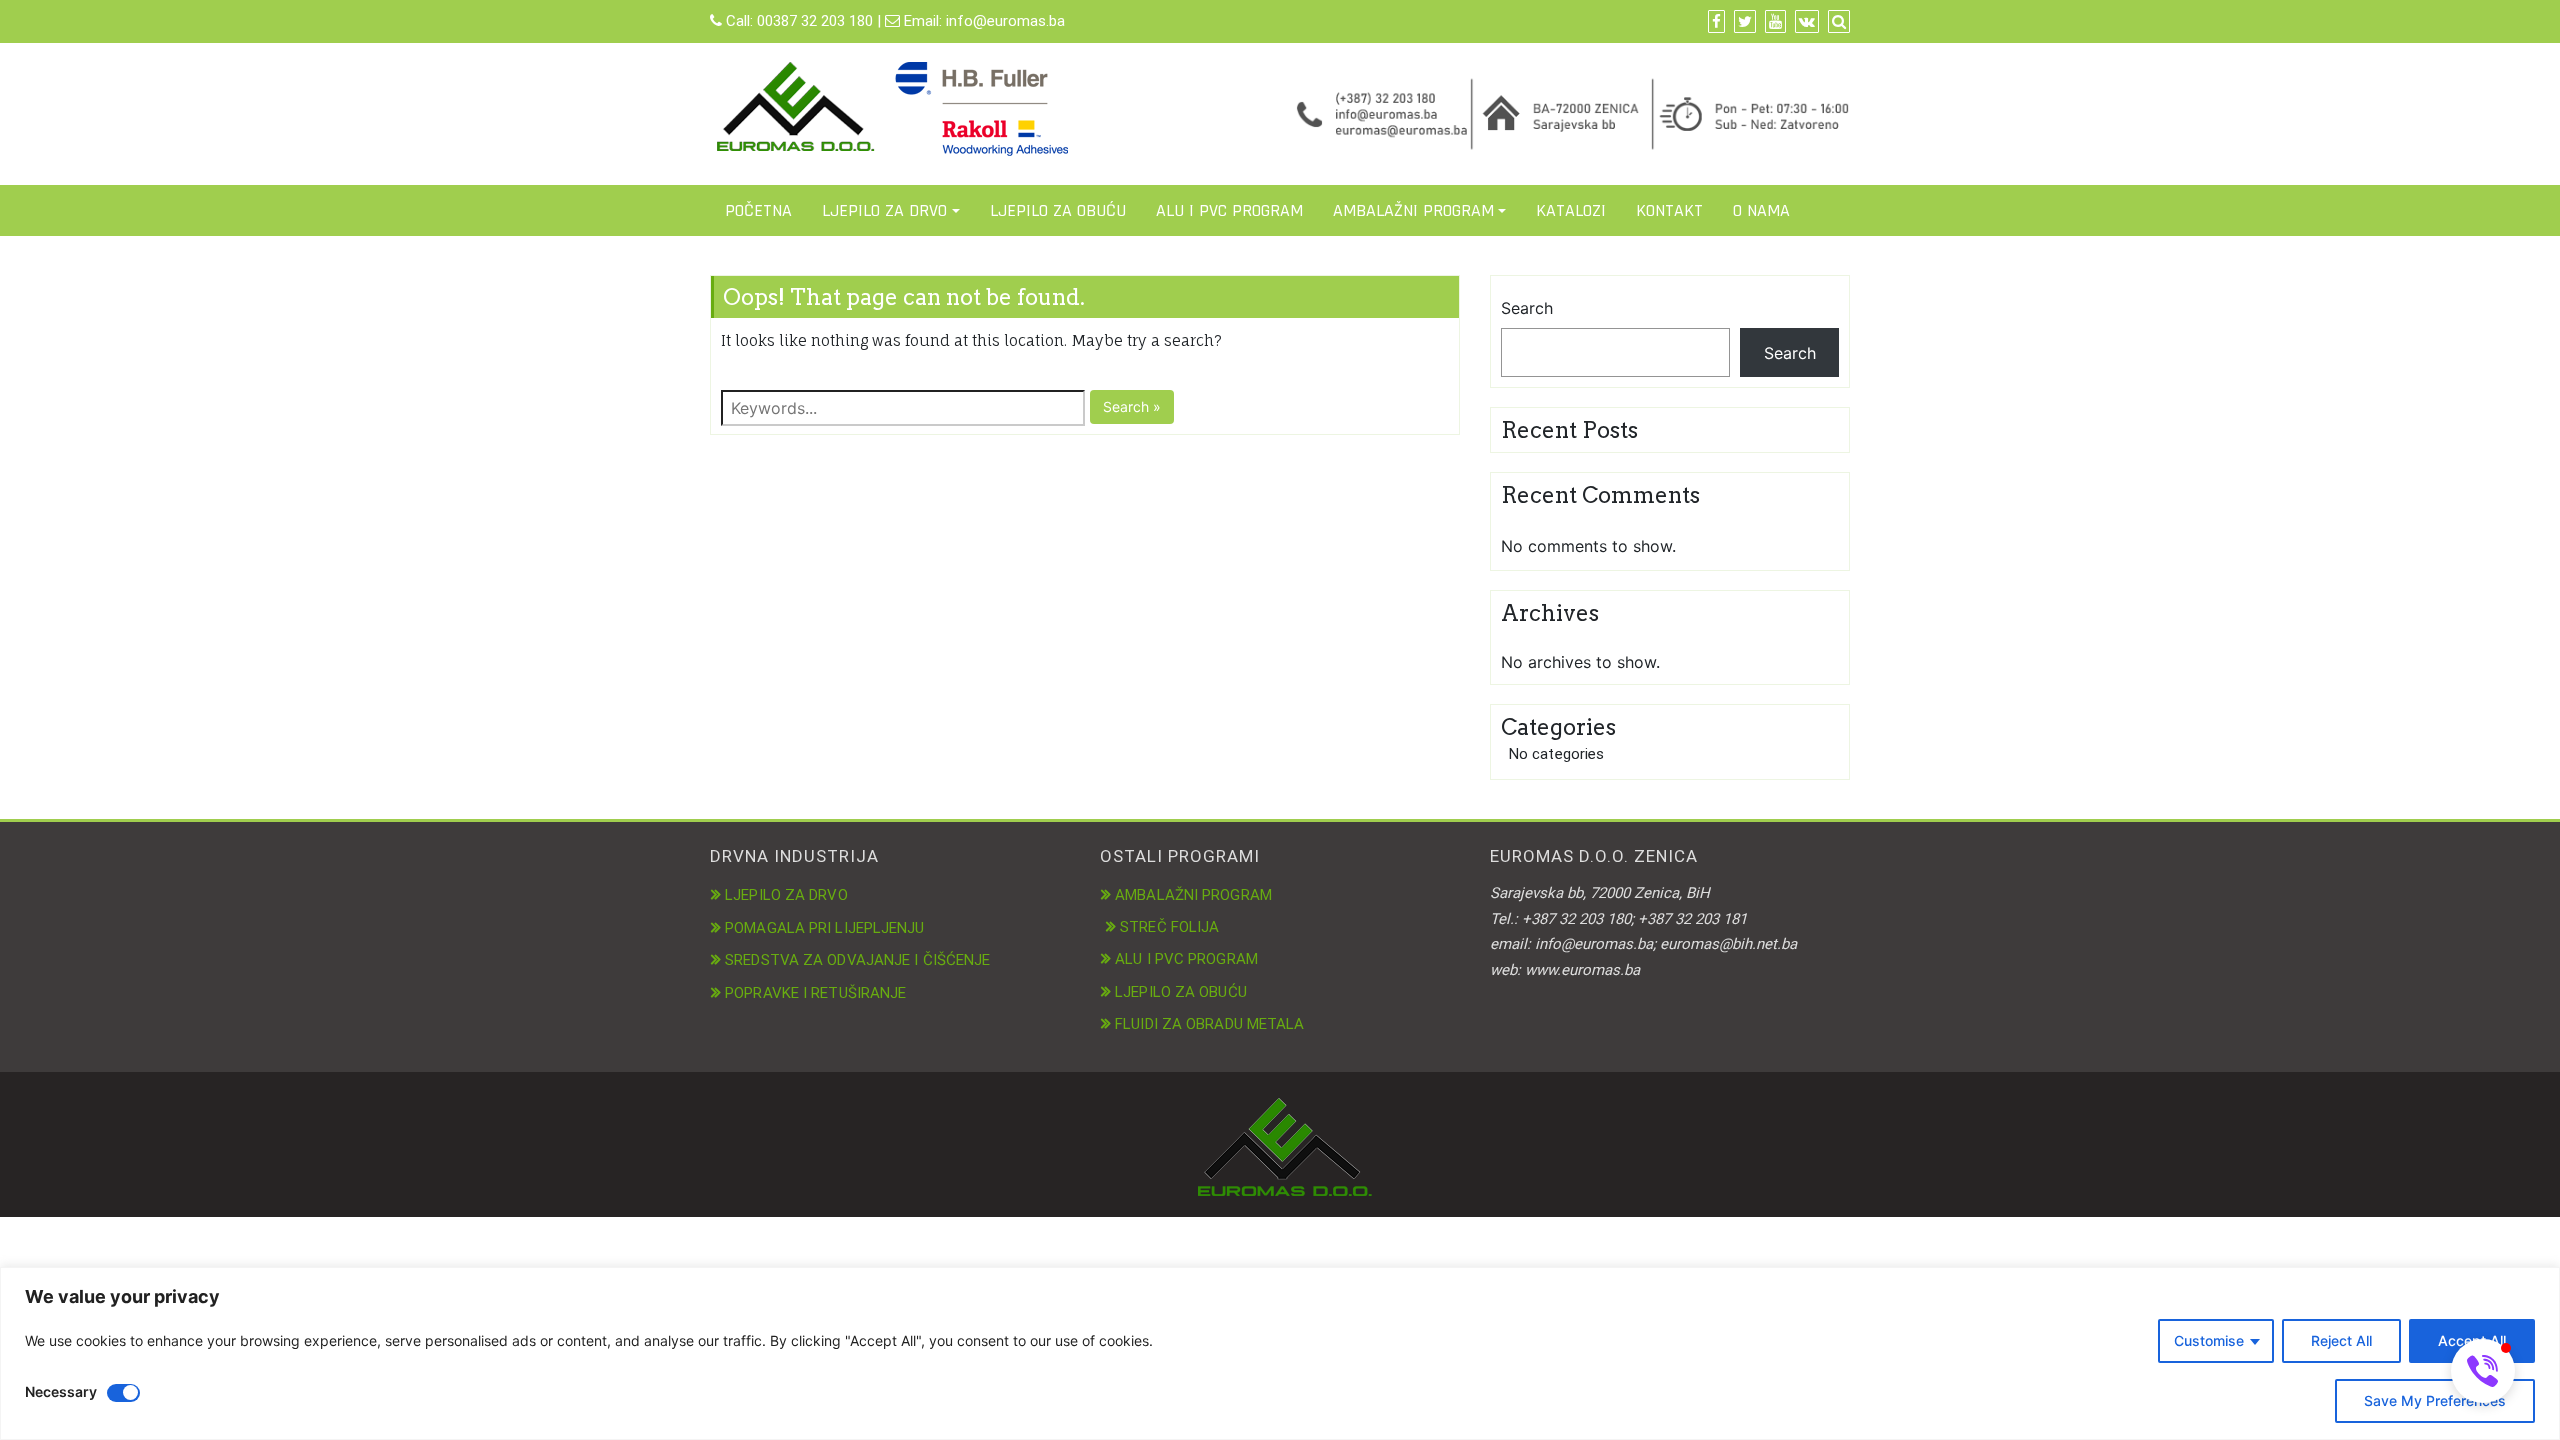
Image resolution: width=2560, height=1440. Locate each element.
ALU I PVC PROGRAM (1229, 210)
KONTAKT (1669, 210)
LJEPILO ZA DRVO (884, 210)
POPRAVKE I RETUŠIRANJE (815, 993)
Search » (1132, 406)
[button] (2483, 1371)
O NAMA (1761, 210)
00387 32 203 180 (815, 21)
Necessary (61, 1391)
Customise (2209, 1340)
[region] (1280, 1353)
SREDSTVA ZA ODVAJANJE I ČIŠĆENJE (857, 960)
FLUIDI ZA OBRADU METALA (1209, 1024)
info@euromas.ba (1005, 21)
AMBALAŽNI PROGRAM (1413, 210)
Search (1527, 308)
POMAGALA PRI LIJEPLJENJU (824, 928)
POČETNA (758, 210)
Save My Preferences (2435, 1400)
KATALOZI (1571, 210)
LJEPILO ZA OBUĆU (1058, 210)
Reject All (2341, 1340)
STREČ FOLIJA (1169, 927)
